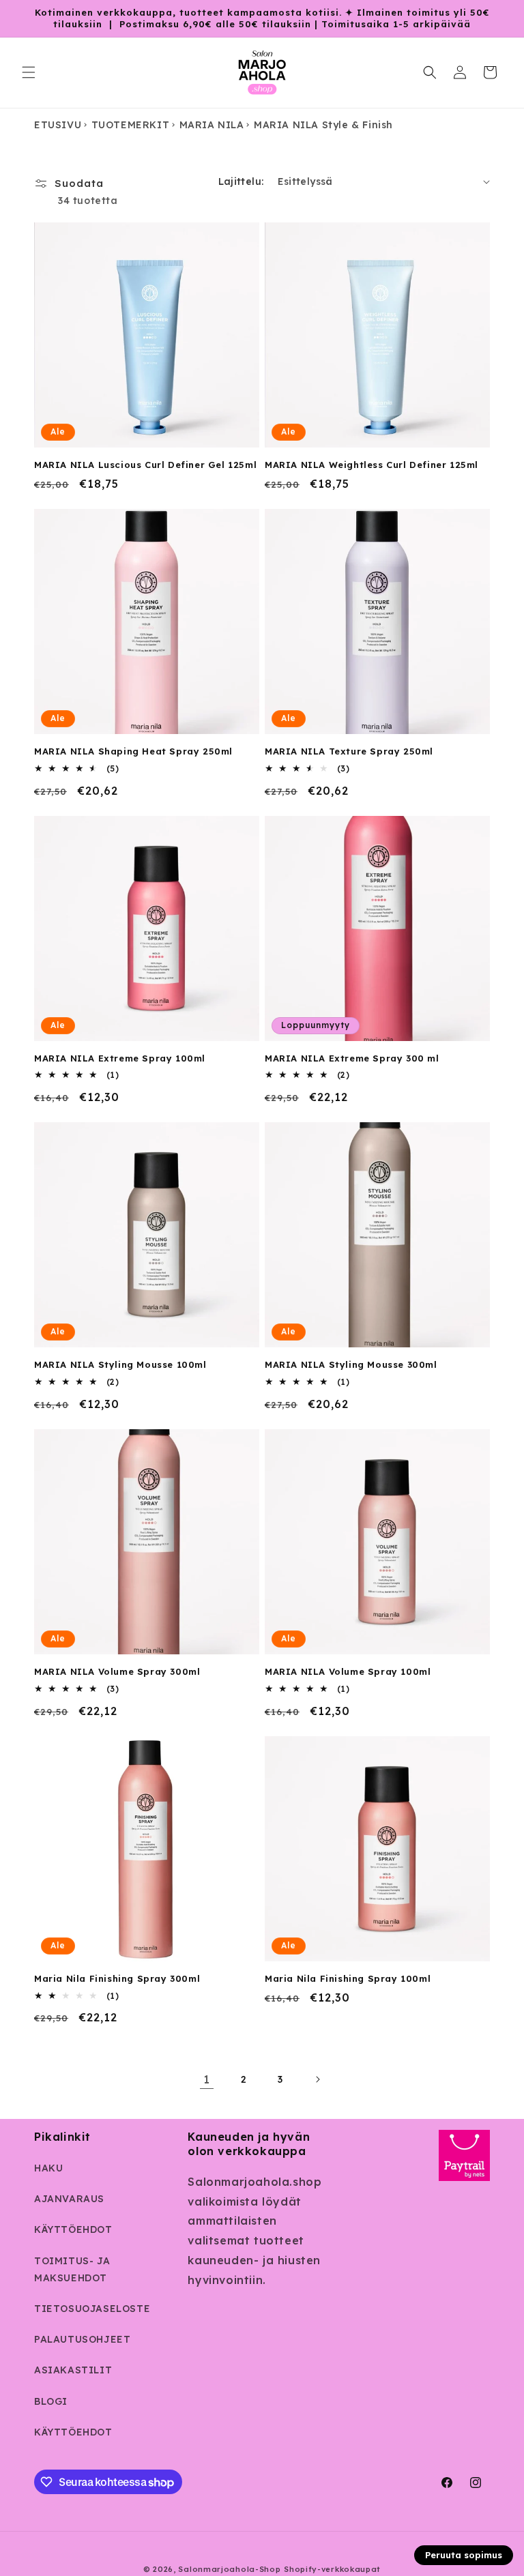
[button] (29, 72)
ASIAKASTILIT (73, 2370)
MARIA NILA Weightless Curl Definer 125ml (372, 465)
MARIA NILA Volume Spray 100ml (348, 1671)
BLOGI (51, 2401)
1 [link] (207, 2079)
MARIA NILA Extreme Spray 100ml (120, 1058)
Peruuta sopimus (464, 2555)
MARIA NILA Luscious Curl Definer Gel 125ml (145, 465)
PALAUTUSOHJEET (82, 2339)
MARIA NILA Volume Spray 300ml (117, 1671)
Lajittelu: (241, 181)
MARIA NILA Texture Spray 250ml (349, 751)
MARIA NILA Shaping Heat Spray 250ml (133, 751)
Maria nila (212, 125)
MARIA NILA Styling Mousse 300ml (351, 1364)
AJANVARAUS (69, 2199)
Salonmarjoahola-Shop (229, 2569)
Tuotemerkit (131, 125)
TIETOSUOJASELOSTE (92, 2309)
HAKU (48, 2168)
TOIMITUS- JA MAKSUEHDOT (72, 2269)
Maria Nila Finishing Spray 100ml (348, 1978)
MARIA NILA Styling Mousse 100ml (120, 1364)
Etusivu (58, 125)
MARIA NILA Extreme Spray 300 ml (352, 1058)
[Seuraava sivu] (317, 2079)
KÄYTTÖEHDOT (73, 2229)
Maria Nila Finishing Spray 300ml (117, 1978)
